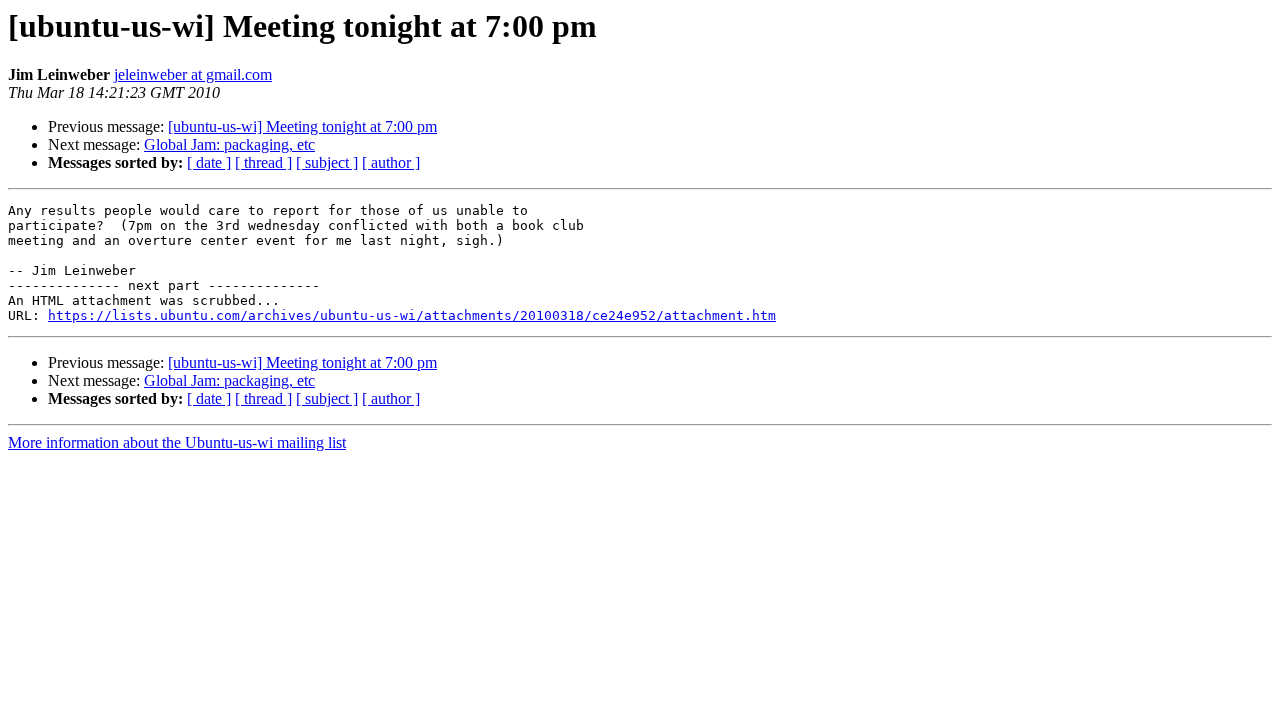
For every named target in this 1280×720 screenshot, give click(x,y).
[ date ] (209, 162)
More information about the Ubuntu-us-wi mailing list (177, 442)
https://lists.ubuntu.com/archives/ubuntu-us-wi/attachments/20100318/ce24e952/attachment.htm (412, 315)
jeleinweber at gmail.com (193, 74)
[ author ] (391, 162)
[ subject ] (327, 162)
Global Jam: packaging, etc (229, 144)
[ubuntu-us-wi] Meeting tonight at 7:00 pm (302, 126)
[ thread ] (263, 162)
